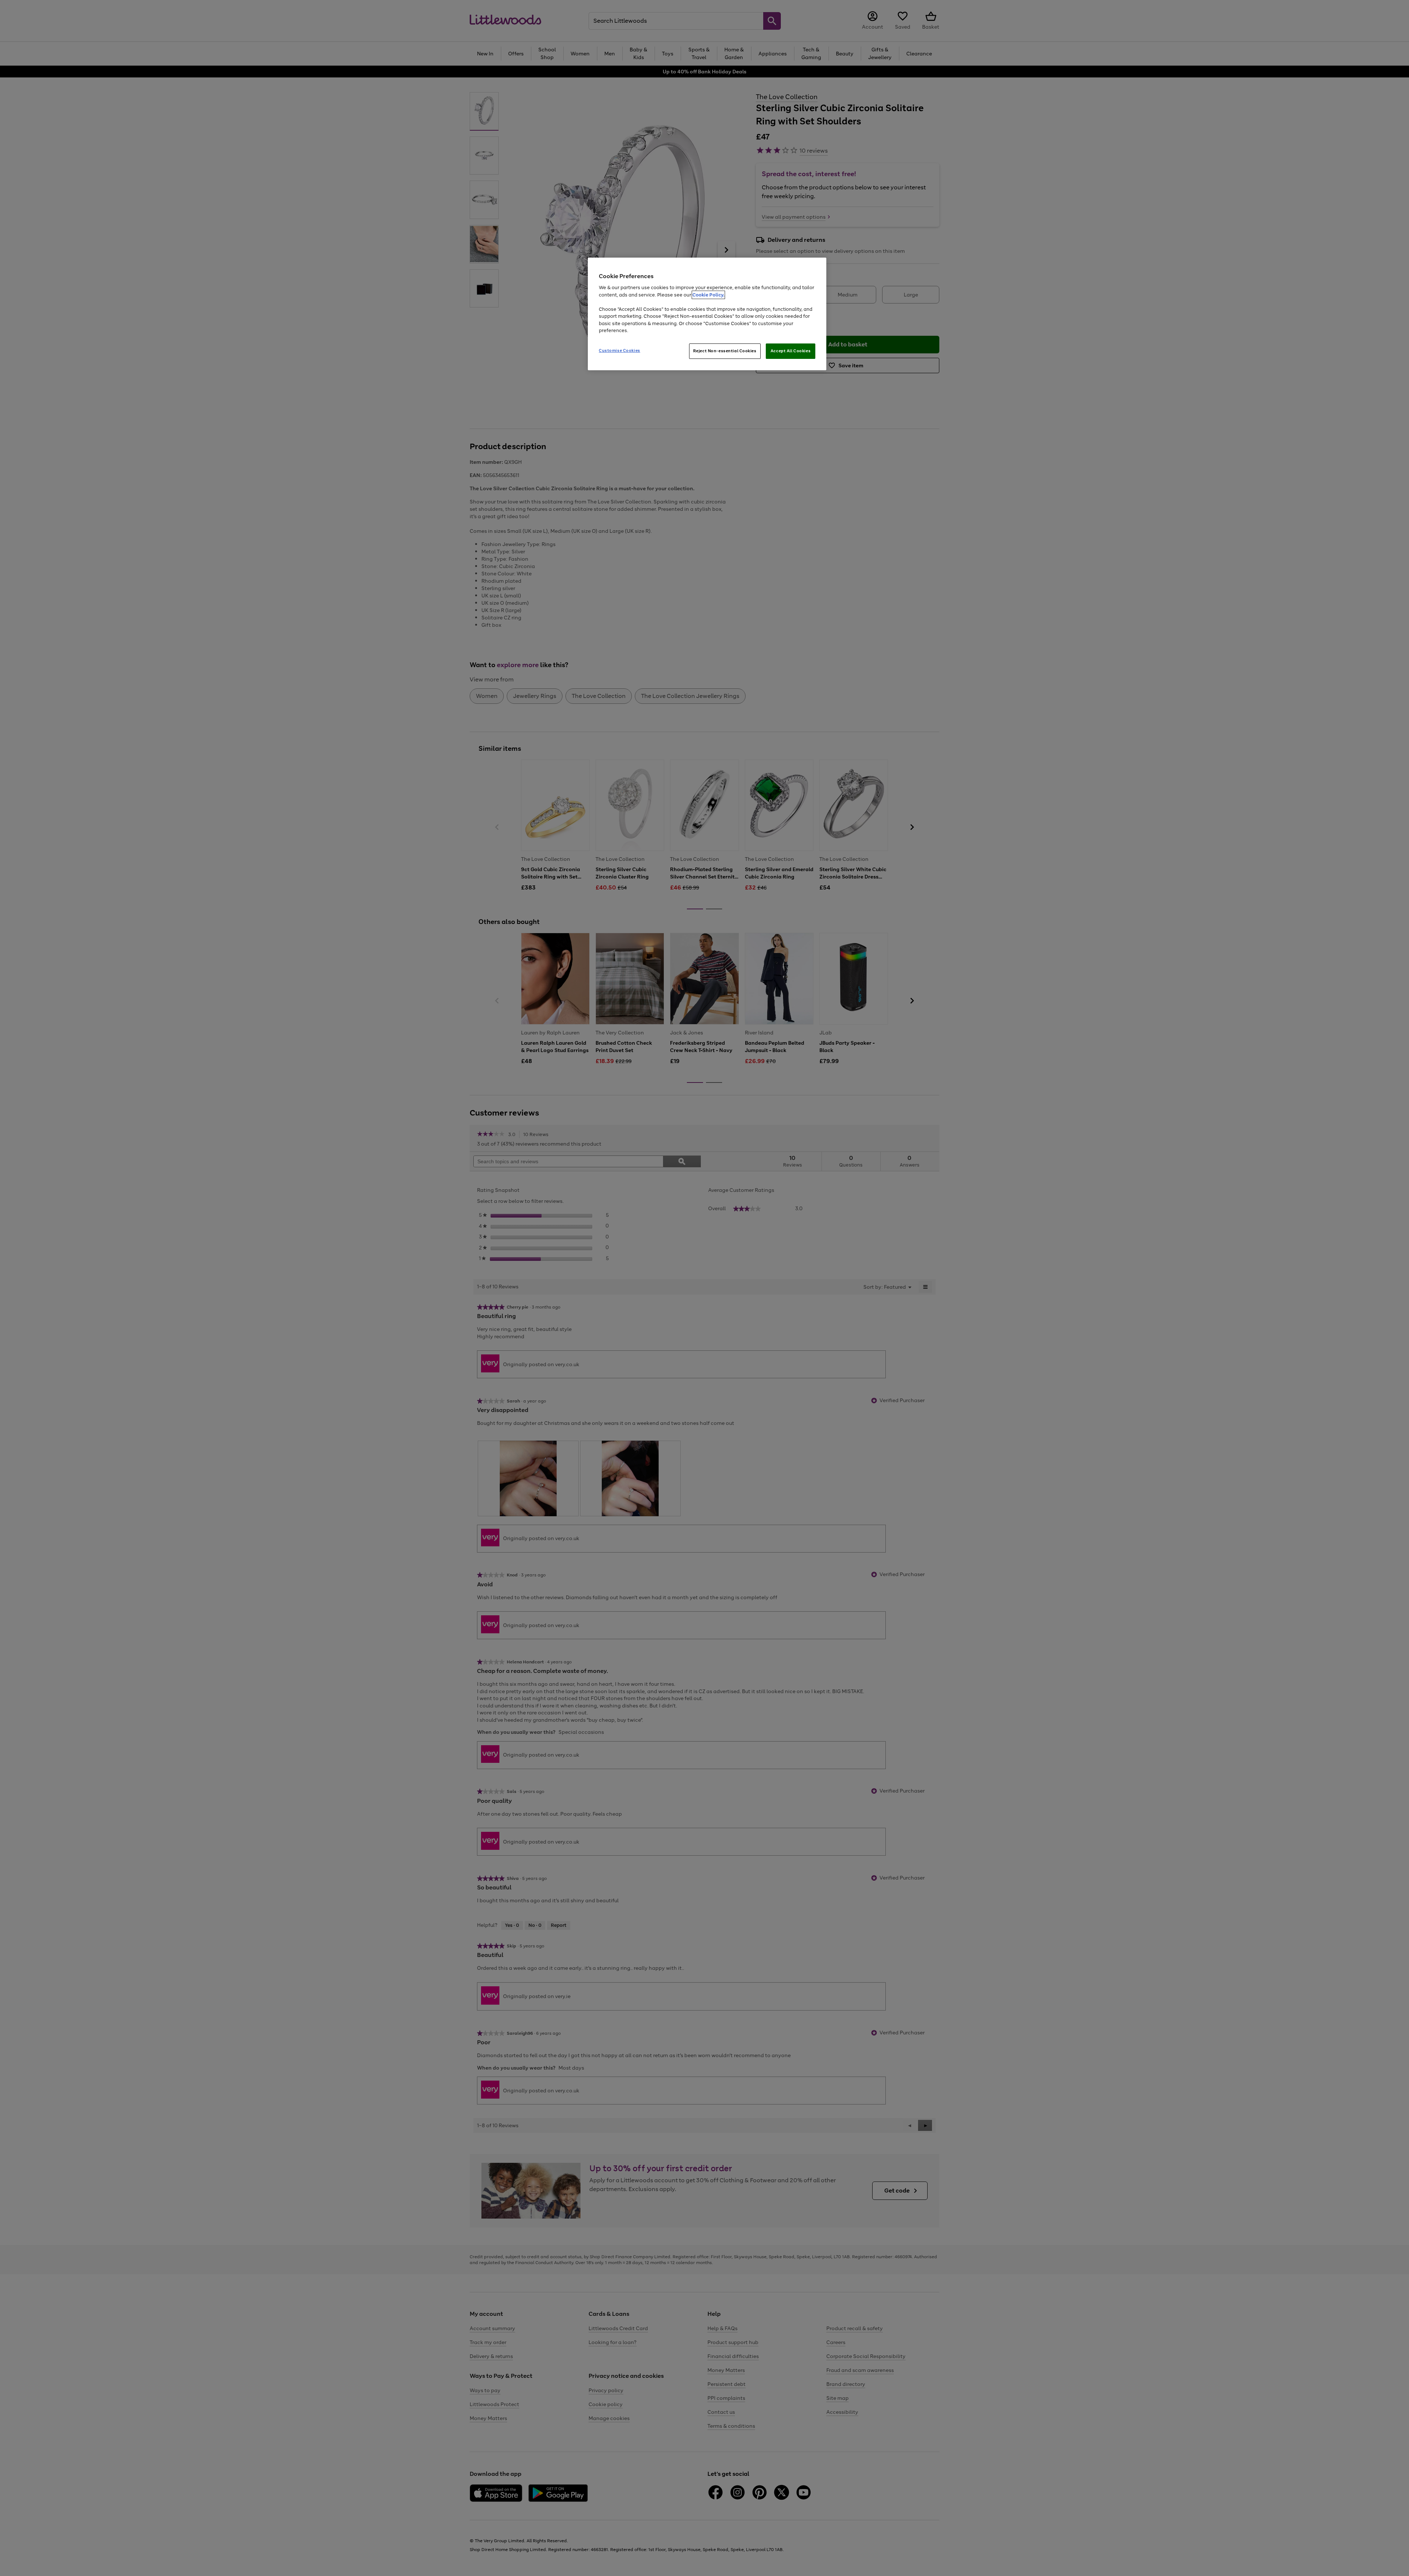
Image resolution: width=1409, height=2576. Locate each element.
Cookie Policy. (708, 295)
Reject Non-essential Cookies (725, 351)
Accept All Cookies (791, 351)
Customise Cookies (620, 350)
